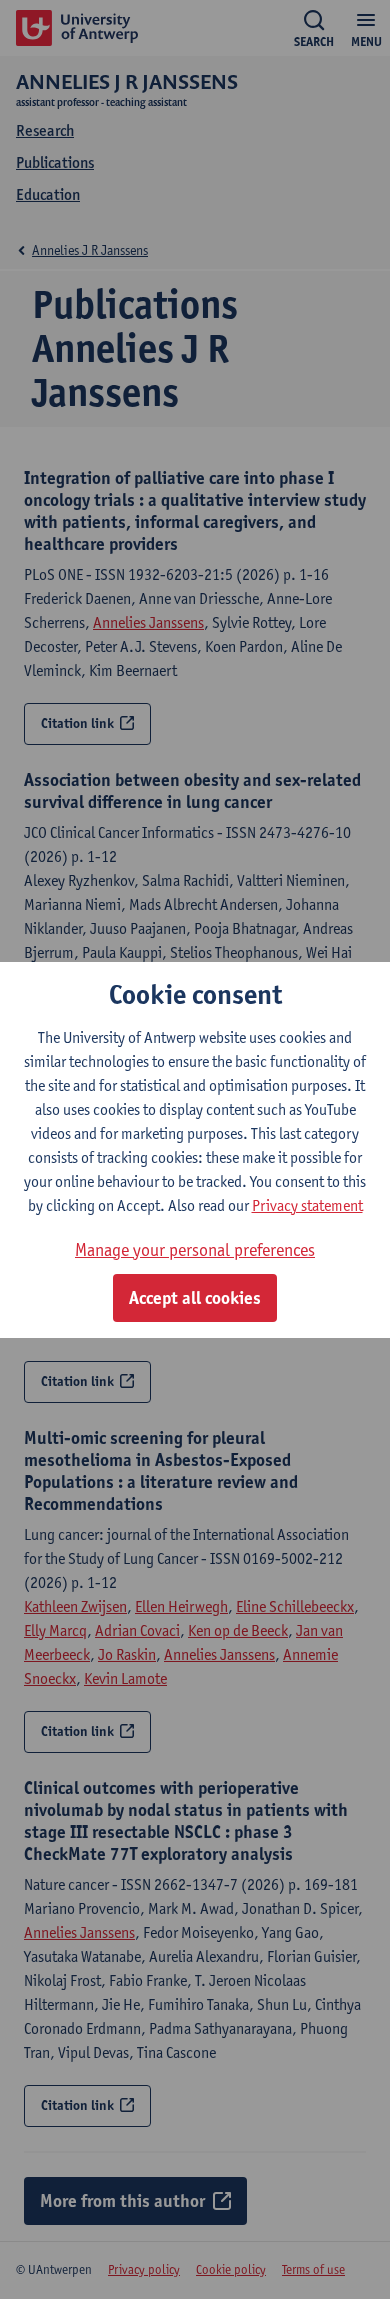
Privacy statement (307, 1205)
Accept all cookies (195, 1298)
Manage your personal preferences (195, 1249)
